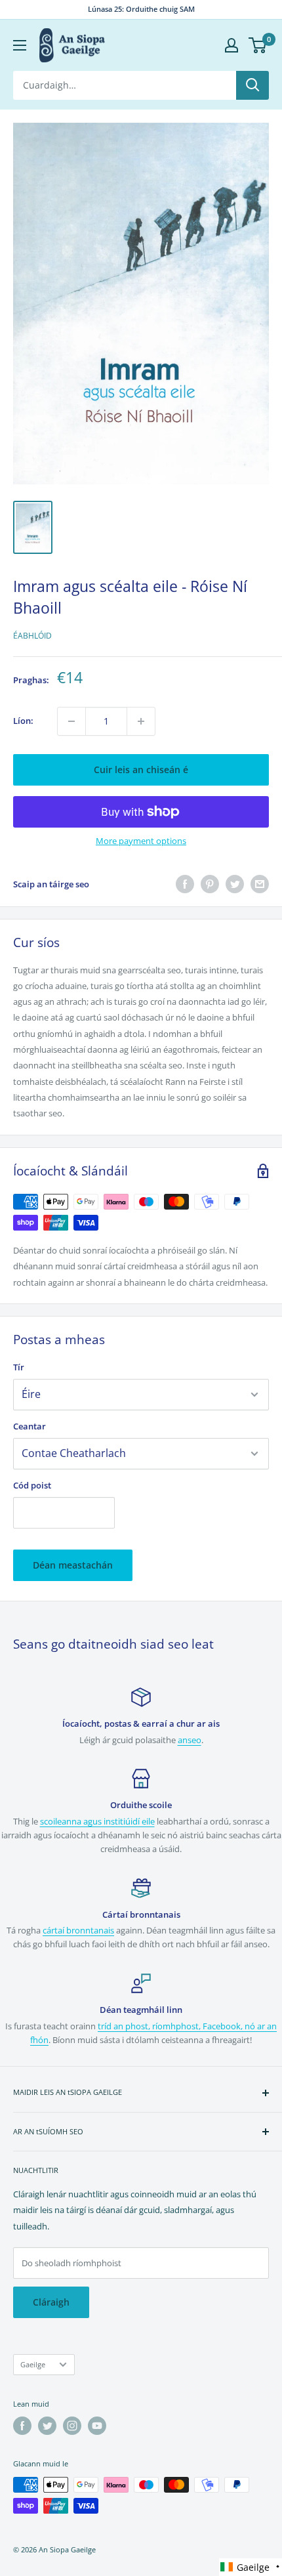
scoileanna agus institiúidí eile (97, 1821)
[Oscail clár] (20, 45)
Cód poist (32, 1485)
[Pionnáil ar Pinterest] (210, 884)
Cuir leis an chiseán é (141, 770)
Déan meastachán (73, 1565)
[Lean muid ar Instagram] (72, 2426)
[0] (258, 45)
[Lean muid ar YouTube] (97, 2426)
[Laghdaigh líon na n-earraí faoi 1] (71, 721)
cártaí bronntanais (78, 1930)
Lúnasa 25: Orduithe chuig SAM (141, 9)
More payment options (141, 841)
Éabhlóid (32, 636)
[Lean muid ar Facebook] (22, 2426)
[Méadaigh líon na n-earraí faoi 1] (141, 721)
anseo (190, 1740)
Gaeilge (33, 2364)
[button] (251, 2567)
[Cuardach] (252, 85)
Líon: (23, 721)
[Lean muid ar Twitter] (47, 2426)
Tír (19, 1367)
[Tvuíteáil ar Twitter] (235, 884)
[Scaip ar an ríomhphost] (260, 884)
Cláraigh (51, 2302)
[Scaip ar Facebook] (185, 884)
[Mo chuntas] (232, 45)
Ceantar (30, 1426)
